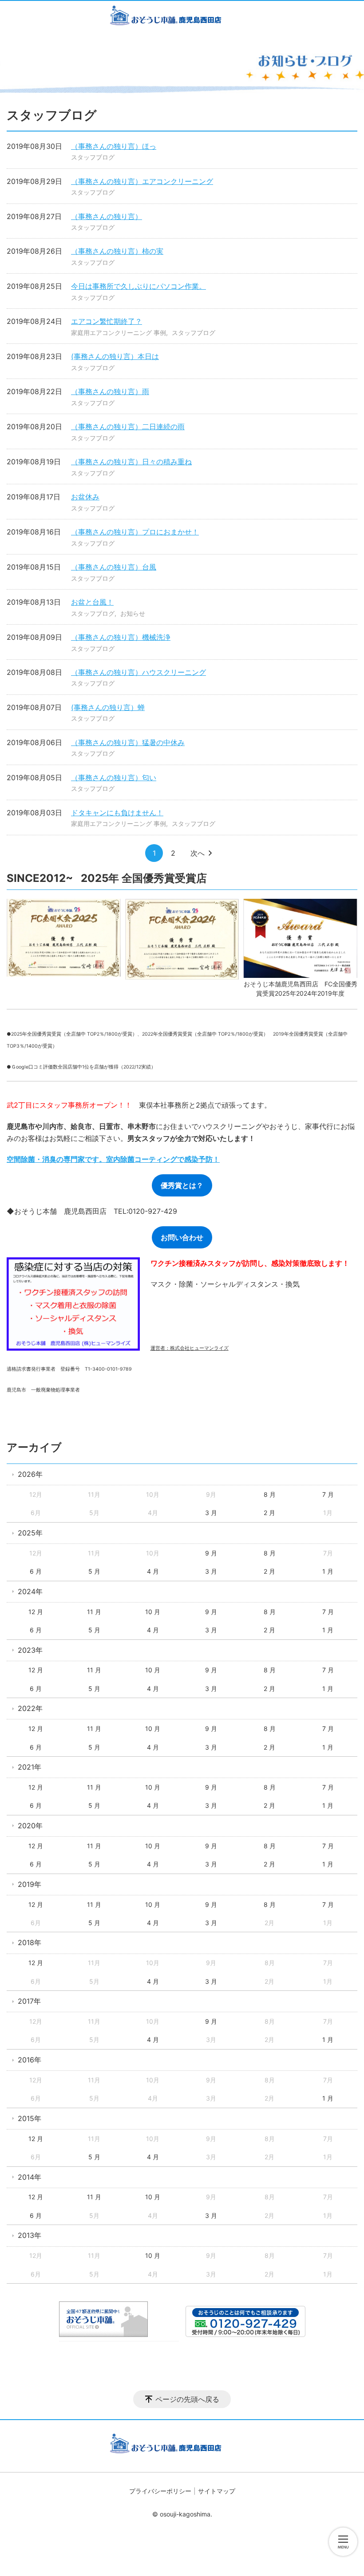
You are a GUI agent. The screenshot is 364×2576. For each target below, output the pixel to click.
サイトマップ (217, 2491)
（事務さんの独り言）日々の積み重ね (131, 462)
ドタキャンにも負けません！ (117, 813)
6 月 (36, 1571)
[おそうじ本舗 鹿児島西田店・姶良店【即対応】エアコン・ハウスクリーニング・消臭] (182, 17)
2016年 (30, 2060)
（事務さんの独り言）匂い (114, 778)
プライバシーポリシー (160, 2491)
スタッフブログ (93, 157)
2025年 (30, 1533)
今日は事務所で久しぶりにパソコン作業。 (138, 286)
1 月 (328, 1571)
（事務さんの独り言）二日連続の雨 (128, 427)
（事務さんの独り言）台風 (114, 567)
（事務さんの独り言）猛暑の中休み (128, 742)
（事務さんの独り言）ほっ (114, 146)
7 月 (328, 1494)
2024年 (30, 1591)
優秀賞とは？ (182, 1185)
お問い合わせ (182, 1237)
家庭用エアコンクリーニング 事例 (119, 333)
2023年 (30, 1650)
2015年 (30, 2118)
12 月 (36, 1612)
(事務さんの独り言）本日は (115, 356)
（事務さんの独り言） (107, 216)
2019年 (30, 1884)
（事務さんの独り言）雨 (110, 391)
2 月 (269, 1513)
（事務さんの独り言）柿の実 (117, 251)
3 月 (211, 1513)
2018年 (30, 1942)
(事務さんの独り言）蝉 (108, 707)
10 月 (153, 1612)
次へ (198, 853)
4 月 (153, 1571)
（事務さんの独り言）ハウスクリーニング (138, 672)
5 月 (94, 1571)
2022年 (30, 1708)
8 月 (270, 1494)
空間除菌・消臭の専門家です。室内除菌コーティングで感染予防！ (113, 1159)
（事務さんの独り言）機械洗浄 (121, 637)
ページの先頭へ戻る (187, 2399)
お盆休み (85, 497)
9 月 (211, 1553)
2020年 (30, 1826)
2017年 (29, 2001)
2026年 (30, 1474)
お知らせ (133, 613)
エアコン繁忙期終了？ (107, 321)
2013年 (30, 2235)
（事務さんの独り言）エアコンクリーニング (142, 181)
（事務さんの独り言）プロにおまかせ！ (135, 532)
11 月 (94, 1612)
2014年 (30, 2177)
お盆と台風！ (92, 602)
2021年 (30, 1767)
